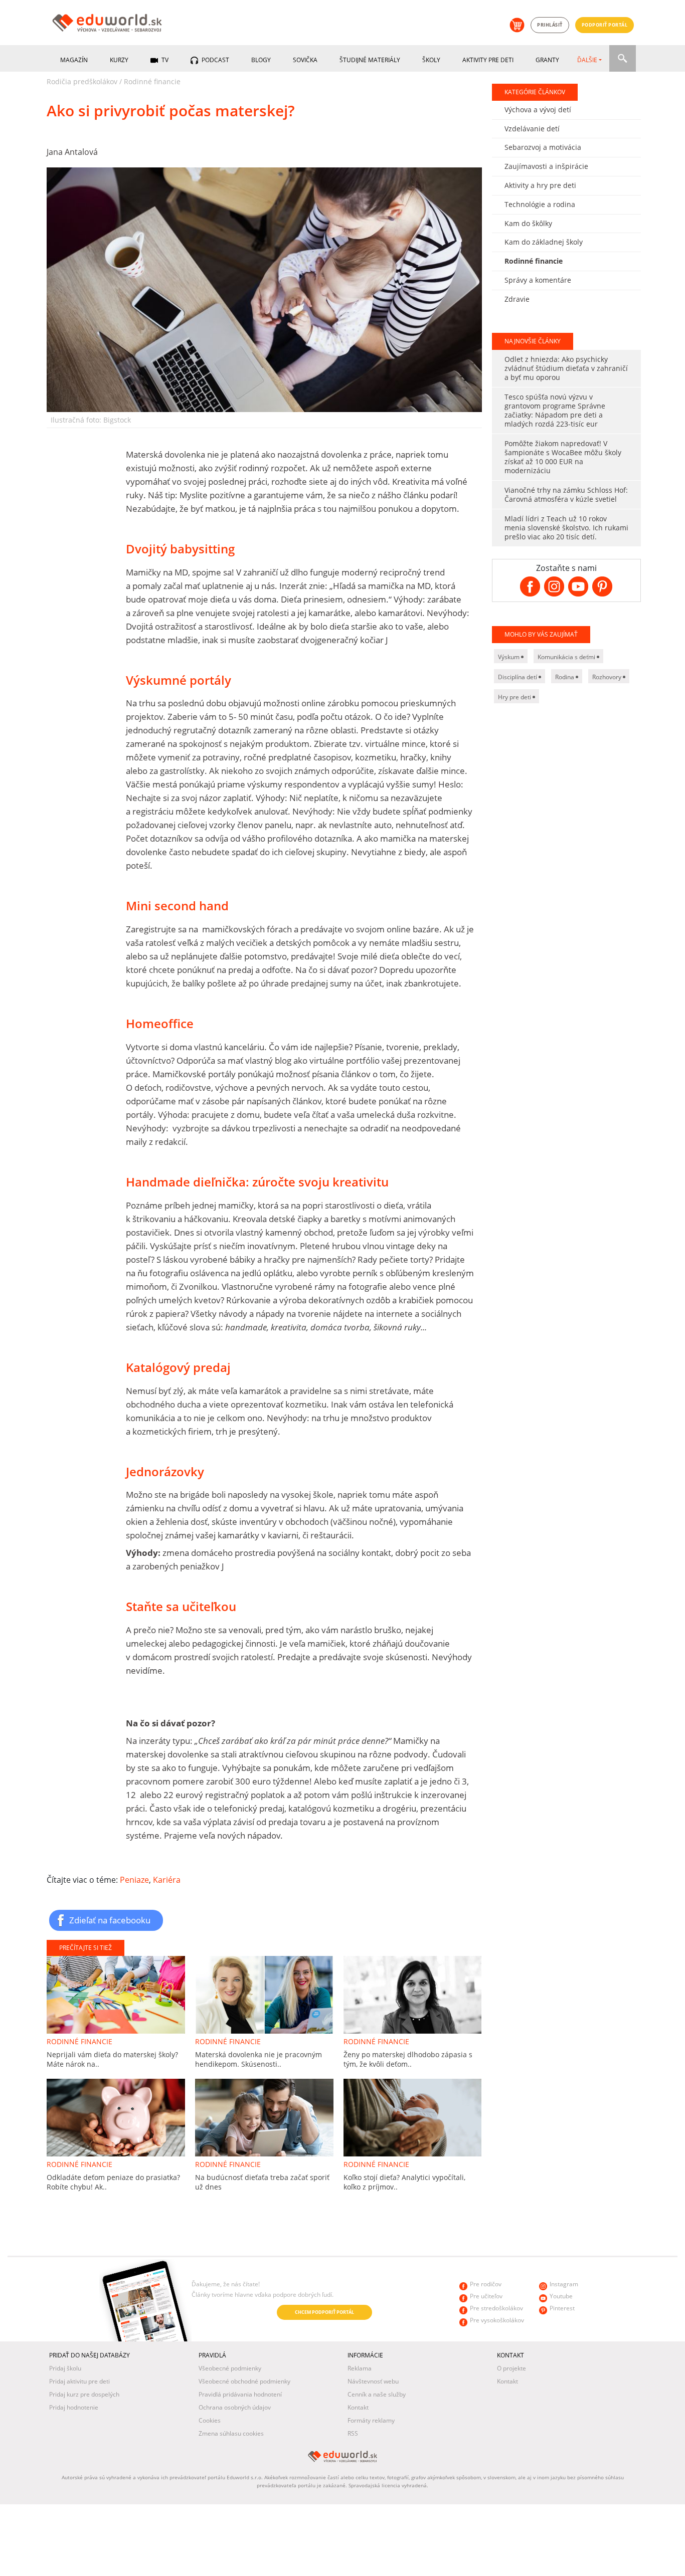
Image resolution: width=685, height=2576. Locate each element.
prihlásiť (550, 25)
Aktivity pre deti (488, 60)
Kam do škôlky (528, 223)
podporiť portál (605, 25)
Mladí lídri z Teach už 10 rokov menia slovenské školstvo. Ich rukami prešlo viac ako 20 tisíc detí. (566, 528)
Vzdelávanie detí (532, 129)
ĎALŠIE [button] (587, 60)
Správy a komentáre (538, 280)
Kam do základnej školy (544, 242)
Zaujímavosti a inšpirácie (546, 166)
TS (51, 2313)
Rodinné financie (152, 81)
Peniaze (134, 1880)
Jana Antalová (72, 152)
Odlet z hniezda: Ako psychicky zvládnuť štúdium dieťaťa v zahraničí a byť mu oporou (566, 368)
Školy (431, 60)
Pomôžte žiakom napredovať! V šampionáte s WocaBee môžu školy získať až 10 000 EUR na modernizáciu (563, 457)
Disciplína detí (518, 677)
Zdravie (517, 299)
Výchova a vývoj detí (538, 110)
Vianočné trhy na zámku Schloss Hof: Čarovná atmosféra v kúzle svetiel (566, 494)
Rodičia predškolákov (82, 81)
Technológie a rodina (540, 204)
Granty (547, 60)
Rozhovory (608, 677)
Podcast (215, 60)
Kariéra (167, 1880)
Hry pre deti (515, 697)
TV (164, 60)
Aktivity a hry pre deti (540, 185)
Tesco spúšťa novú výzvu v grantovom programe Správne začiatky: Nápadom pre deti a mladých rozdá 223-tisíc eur (555, 410)
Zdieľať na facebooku (110, 1920)
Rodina (565, 677)
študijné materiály (370, 60)
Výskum (509, 657)
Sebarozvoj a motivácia (543, 147)
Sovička (305, 60)
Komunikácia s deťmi (567, 657)
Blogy (261, 60)
